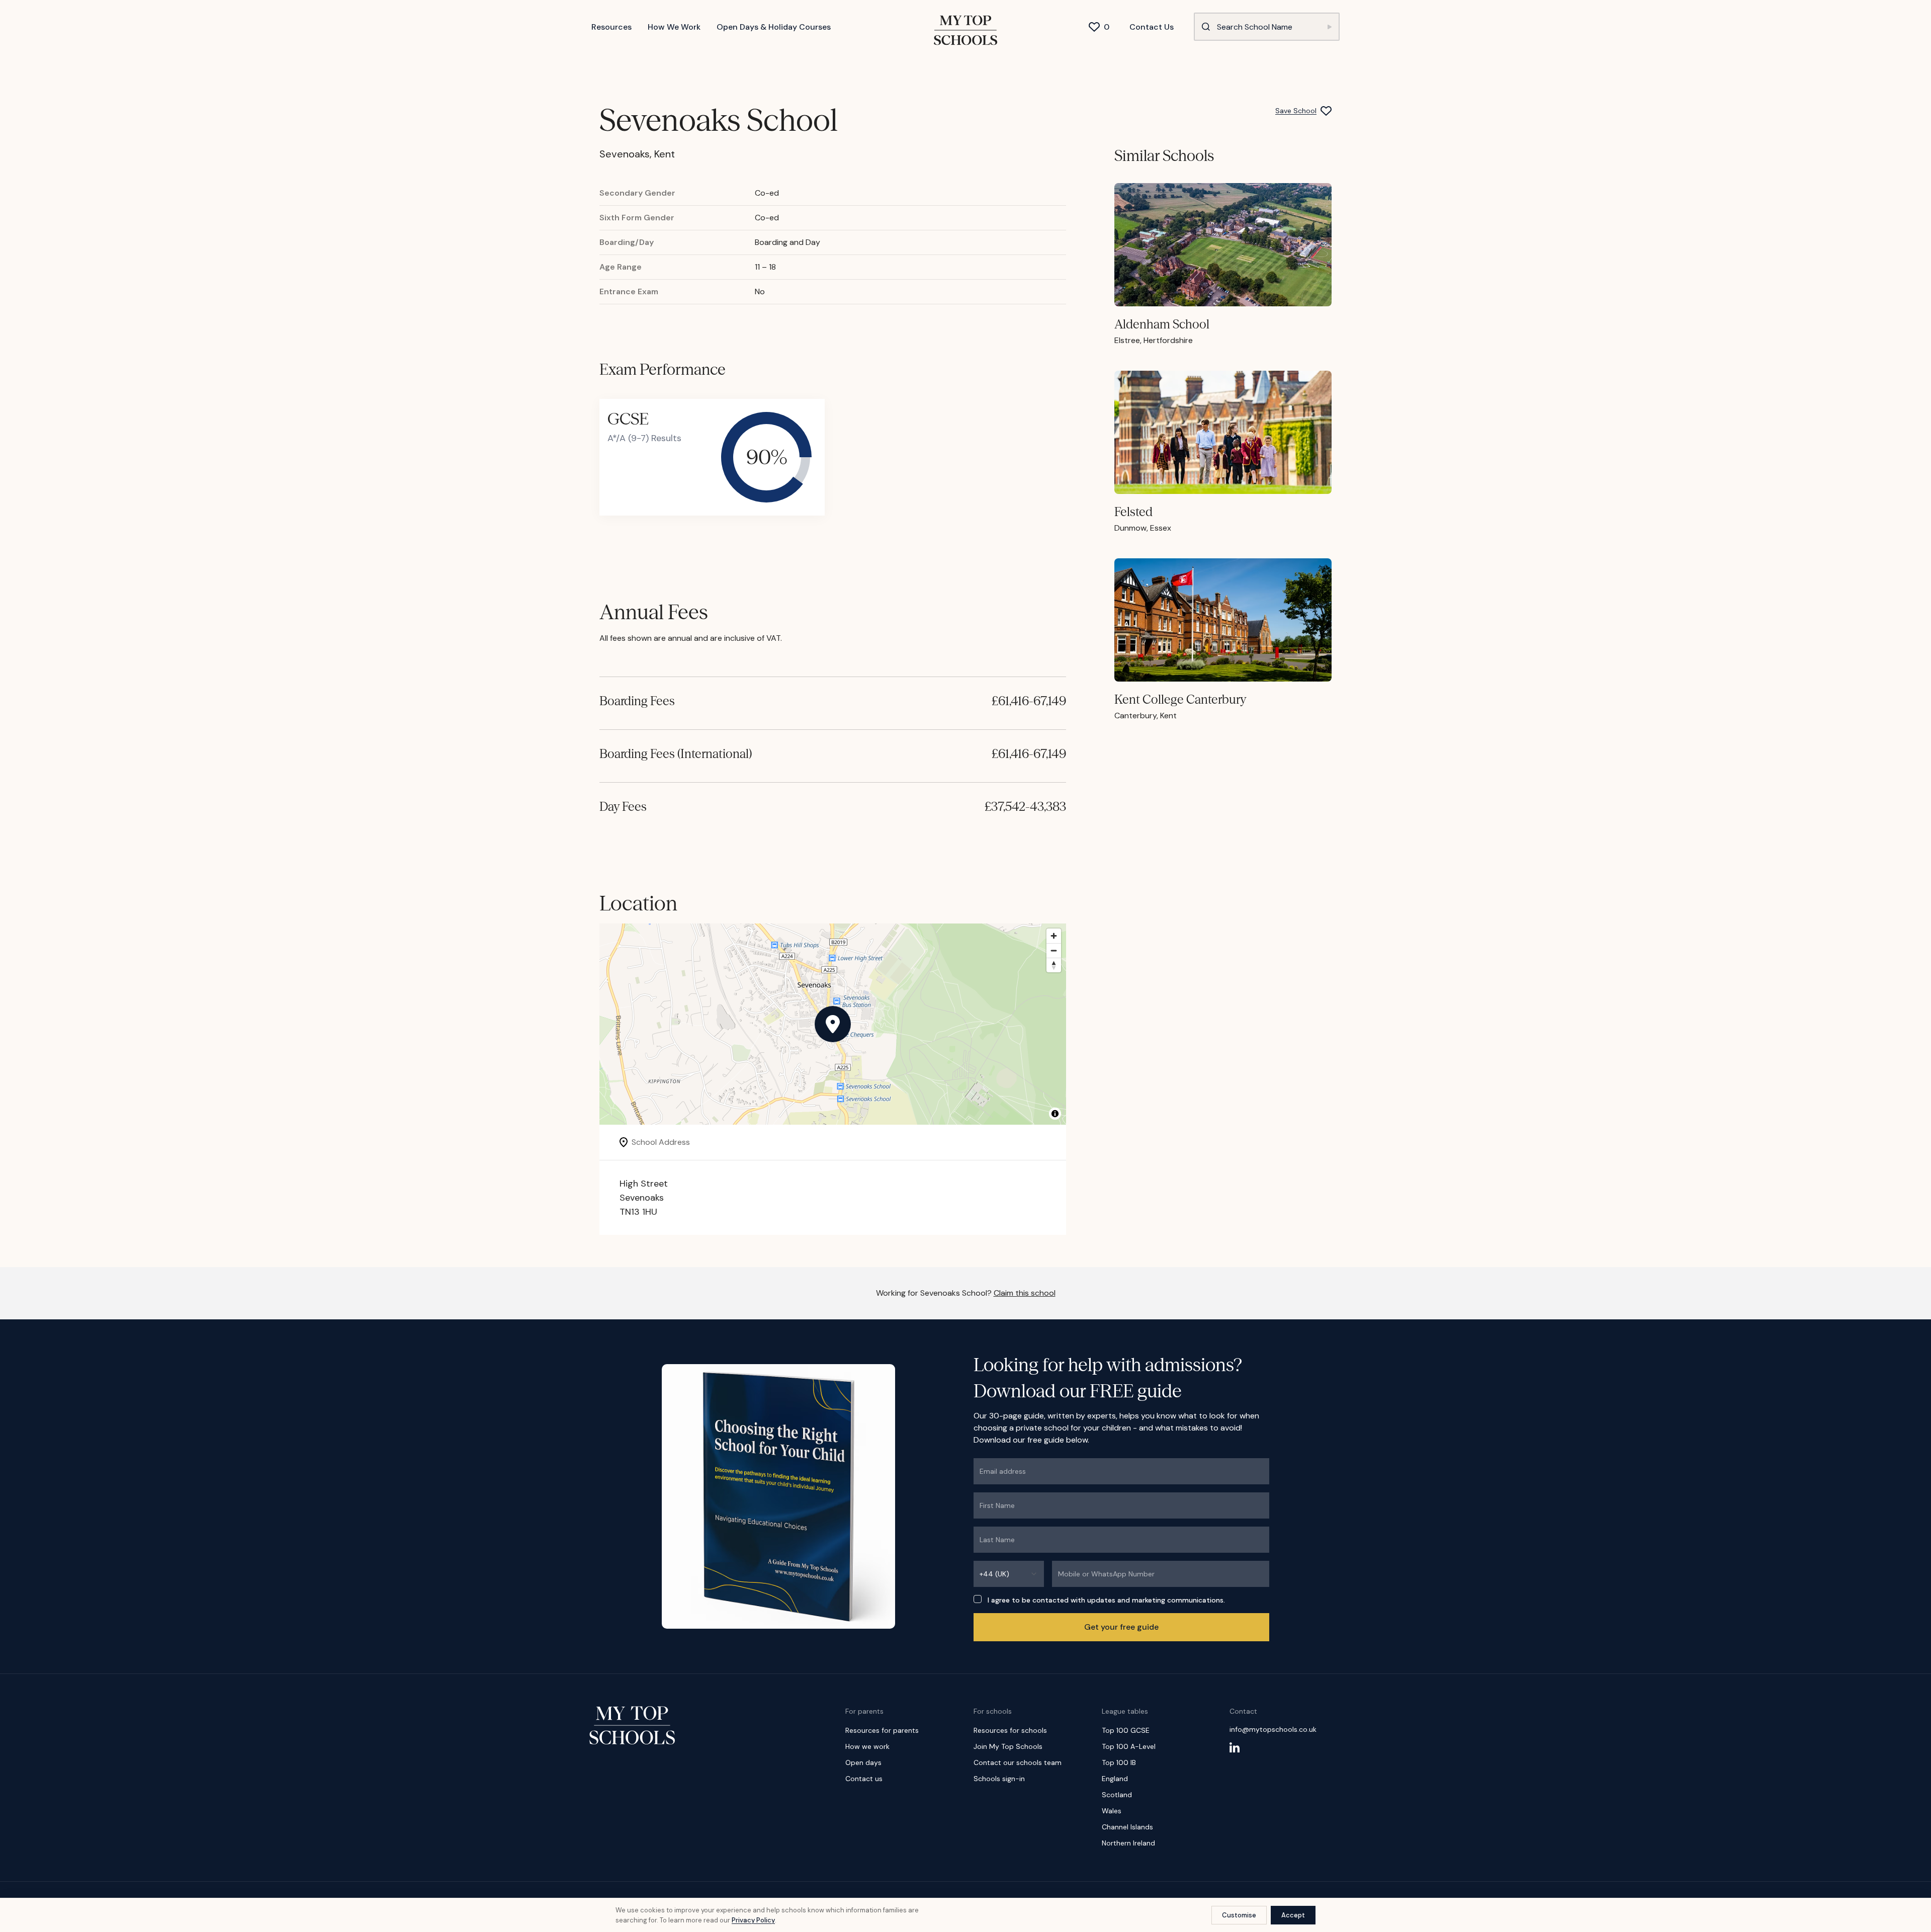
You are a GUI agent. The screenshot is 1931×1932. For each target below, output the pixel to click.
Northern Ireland (1128, 1843)
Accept (1293, 1915)
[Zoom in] (1054, 936)
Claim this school (1025, 1293)
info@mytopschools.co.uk (1273, 1729)
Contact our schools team (1018, 1762)
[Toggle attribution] (1055, 1114)
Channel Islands (1127, 1827)
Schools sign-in (999, 1779)
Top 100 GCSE (1126, 1730)
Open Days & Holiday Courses (774, 27)
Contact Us (1152, 27)
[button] (833, 1024)
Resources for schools (1010, 1730)
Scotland (1117, 1795)
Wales (1112, 1811)
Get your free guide (1121, 1627)
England (1115, 1779)
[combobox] (1009, 1574)
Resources (611, 27)
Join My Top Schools (1008, 1746)
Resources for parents (882, 1730)
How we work (867, 1746)
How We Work (674, 27)
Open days (863, 1762)
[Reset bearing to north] (1054, 965)
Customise (1239, 1915)
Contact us (864, 1779)
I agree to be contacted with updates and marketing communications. (1106, 1600)
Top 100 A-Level (1129, 1746)
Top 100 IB (1119, 1762)
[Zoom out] (1054, 950)
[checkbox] (978, 1599)
